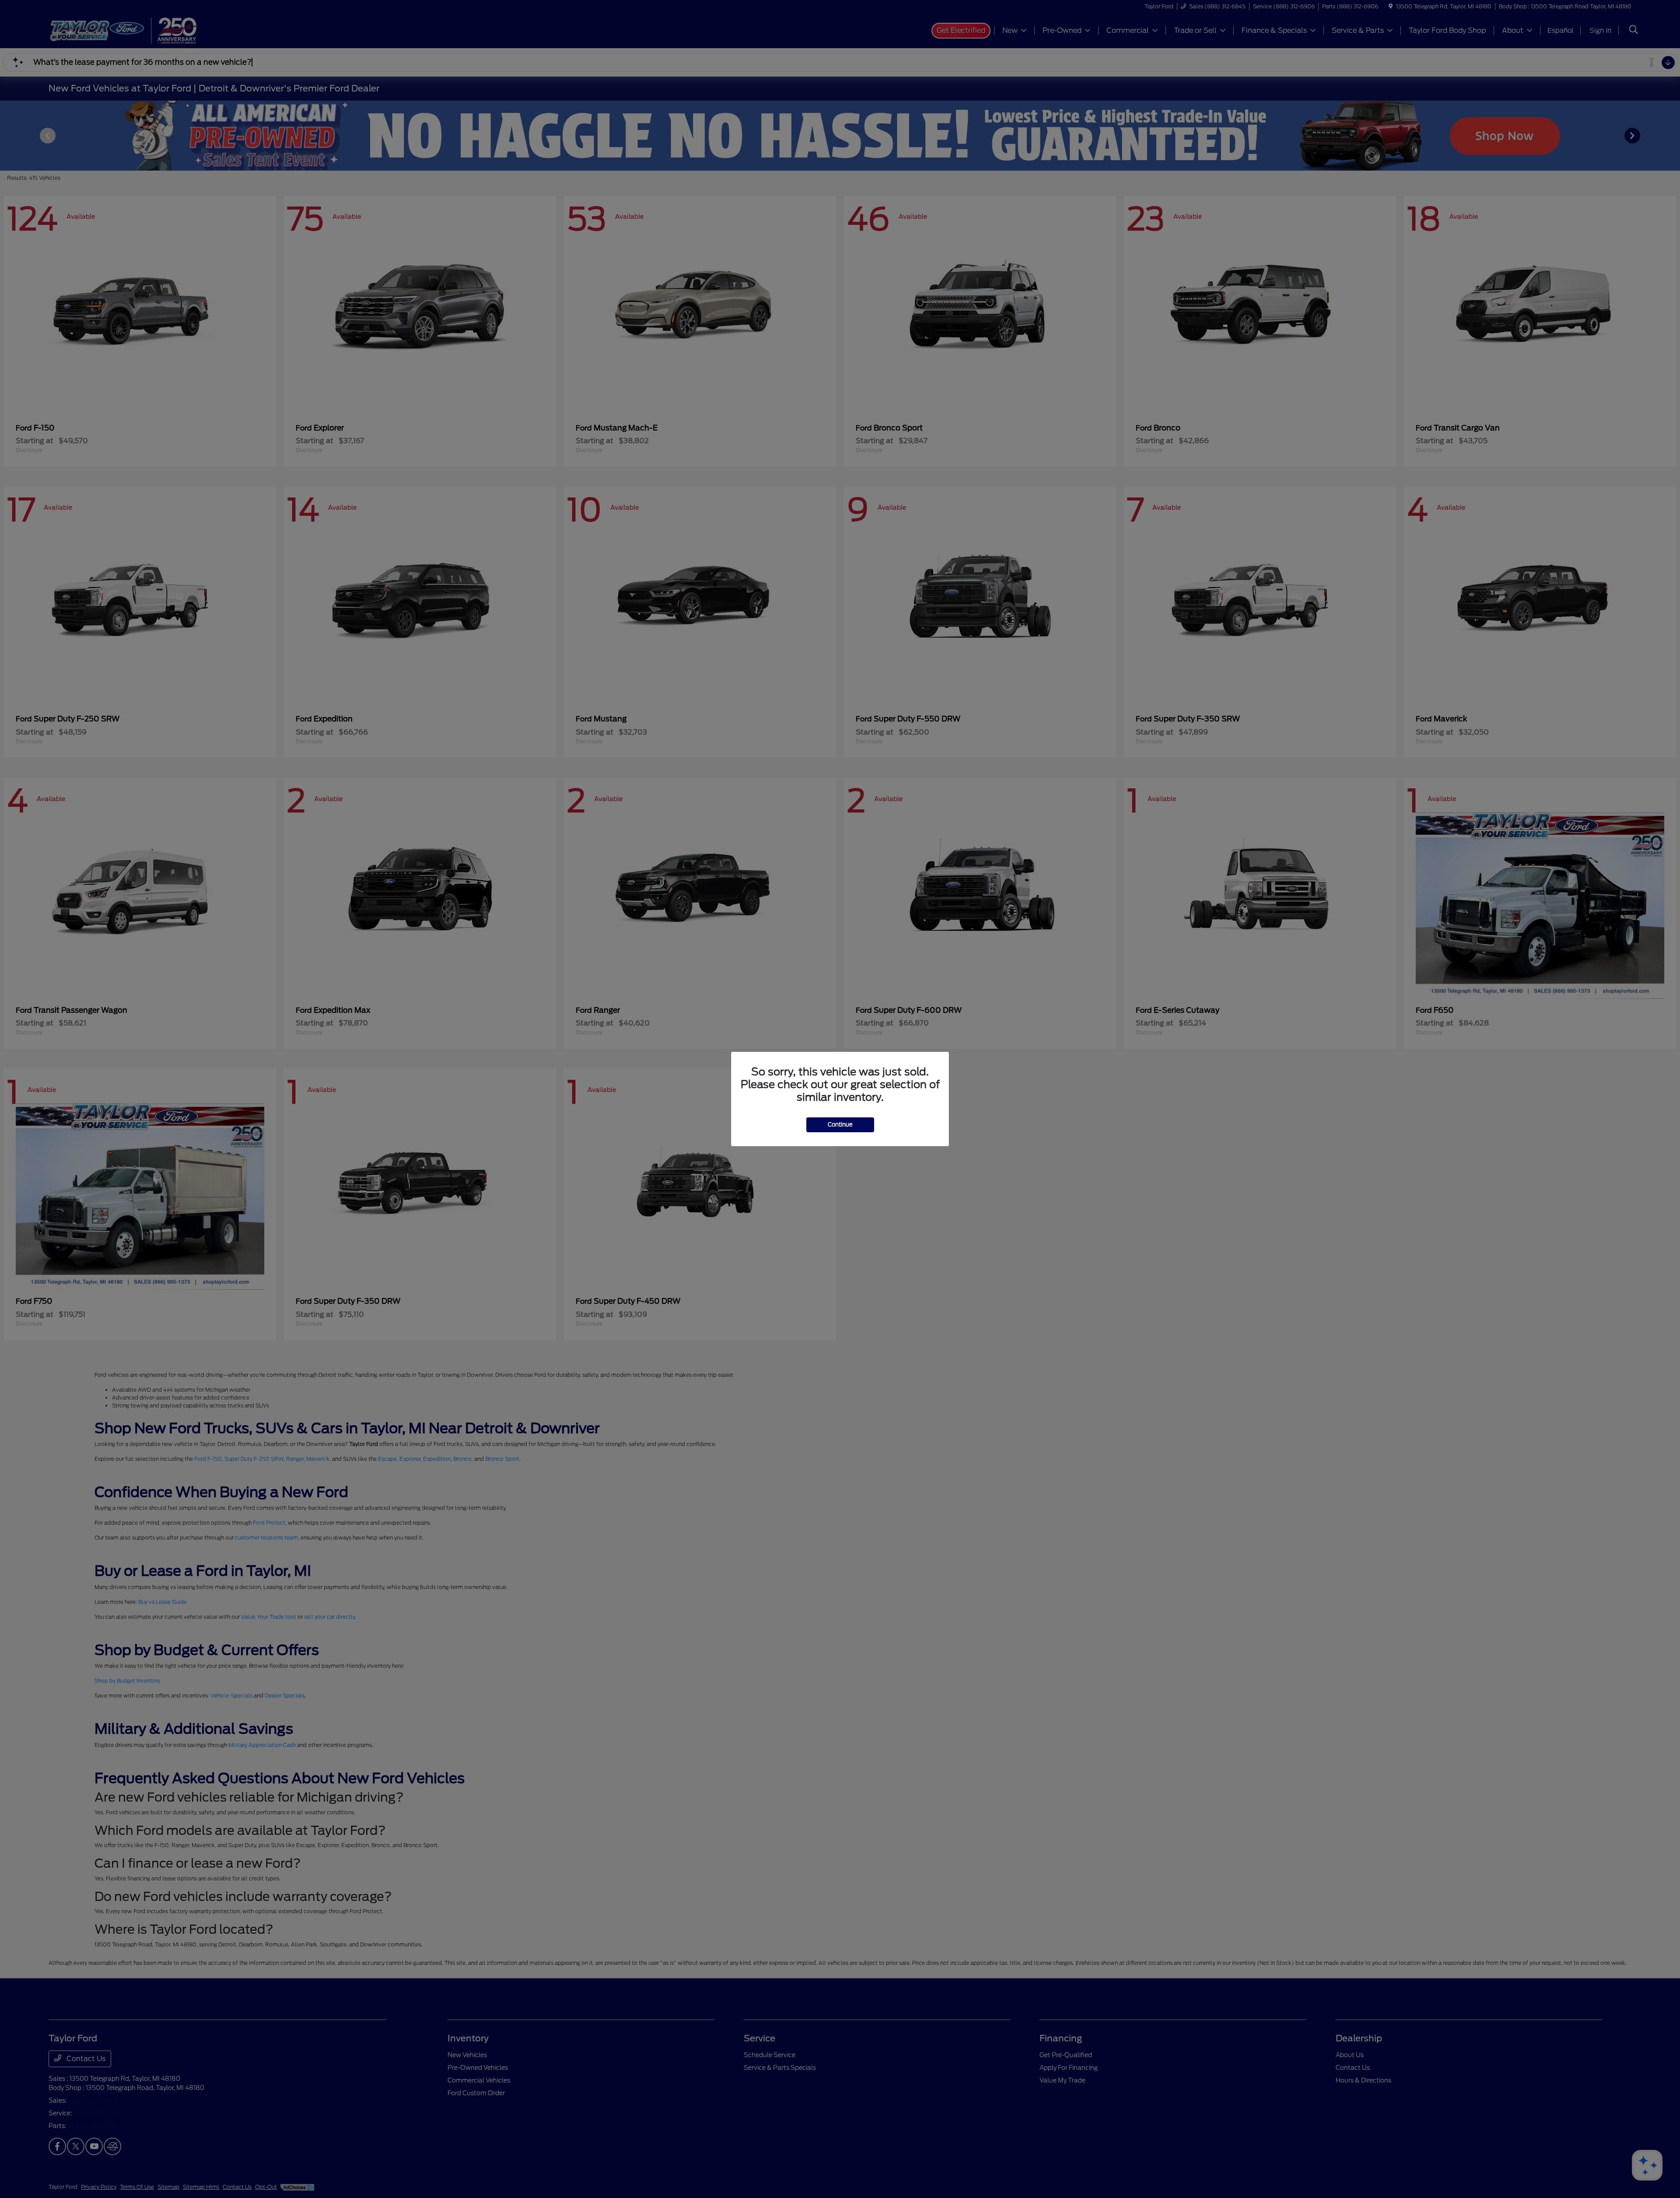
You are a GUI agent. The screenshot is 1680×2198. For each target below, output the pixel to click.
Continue (840, 1125)
